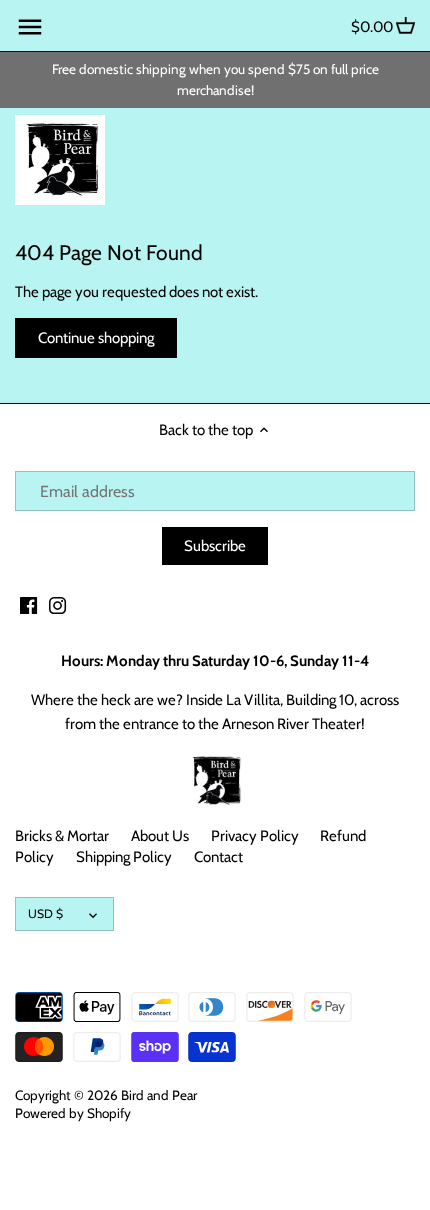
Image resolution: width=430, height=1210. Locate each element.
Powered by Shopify (73, 1113)
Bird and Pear (159, 1095)
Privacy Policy (255, 836)
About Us (160, 836)
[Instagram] (57, 604)
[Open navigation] (30, 27)
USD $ (45, 913)
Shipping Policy (124, 857)
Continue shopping (96, 338)
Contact (218, 857)
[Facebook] (28, 604)
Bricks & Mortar (62, 836)
